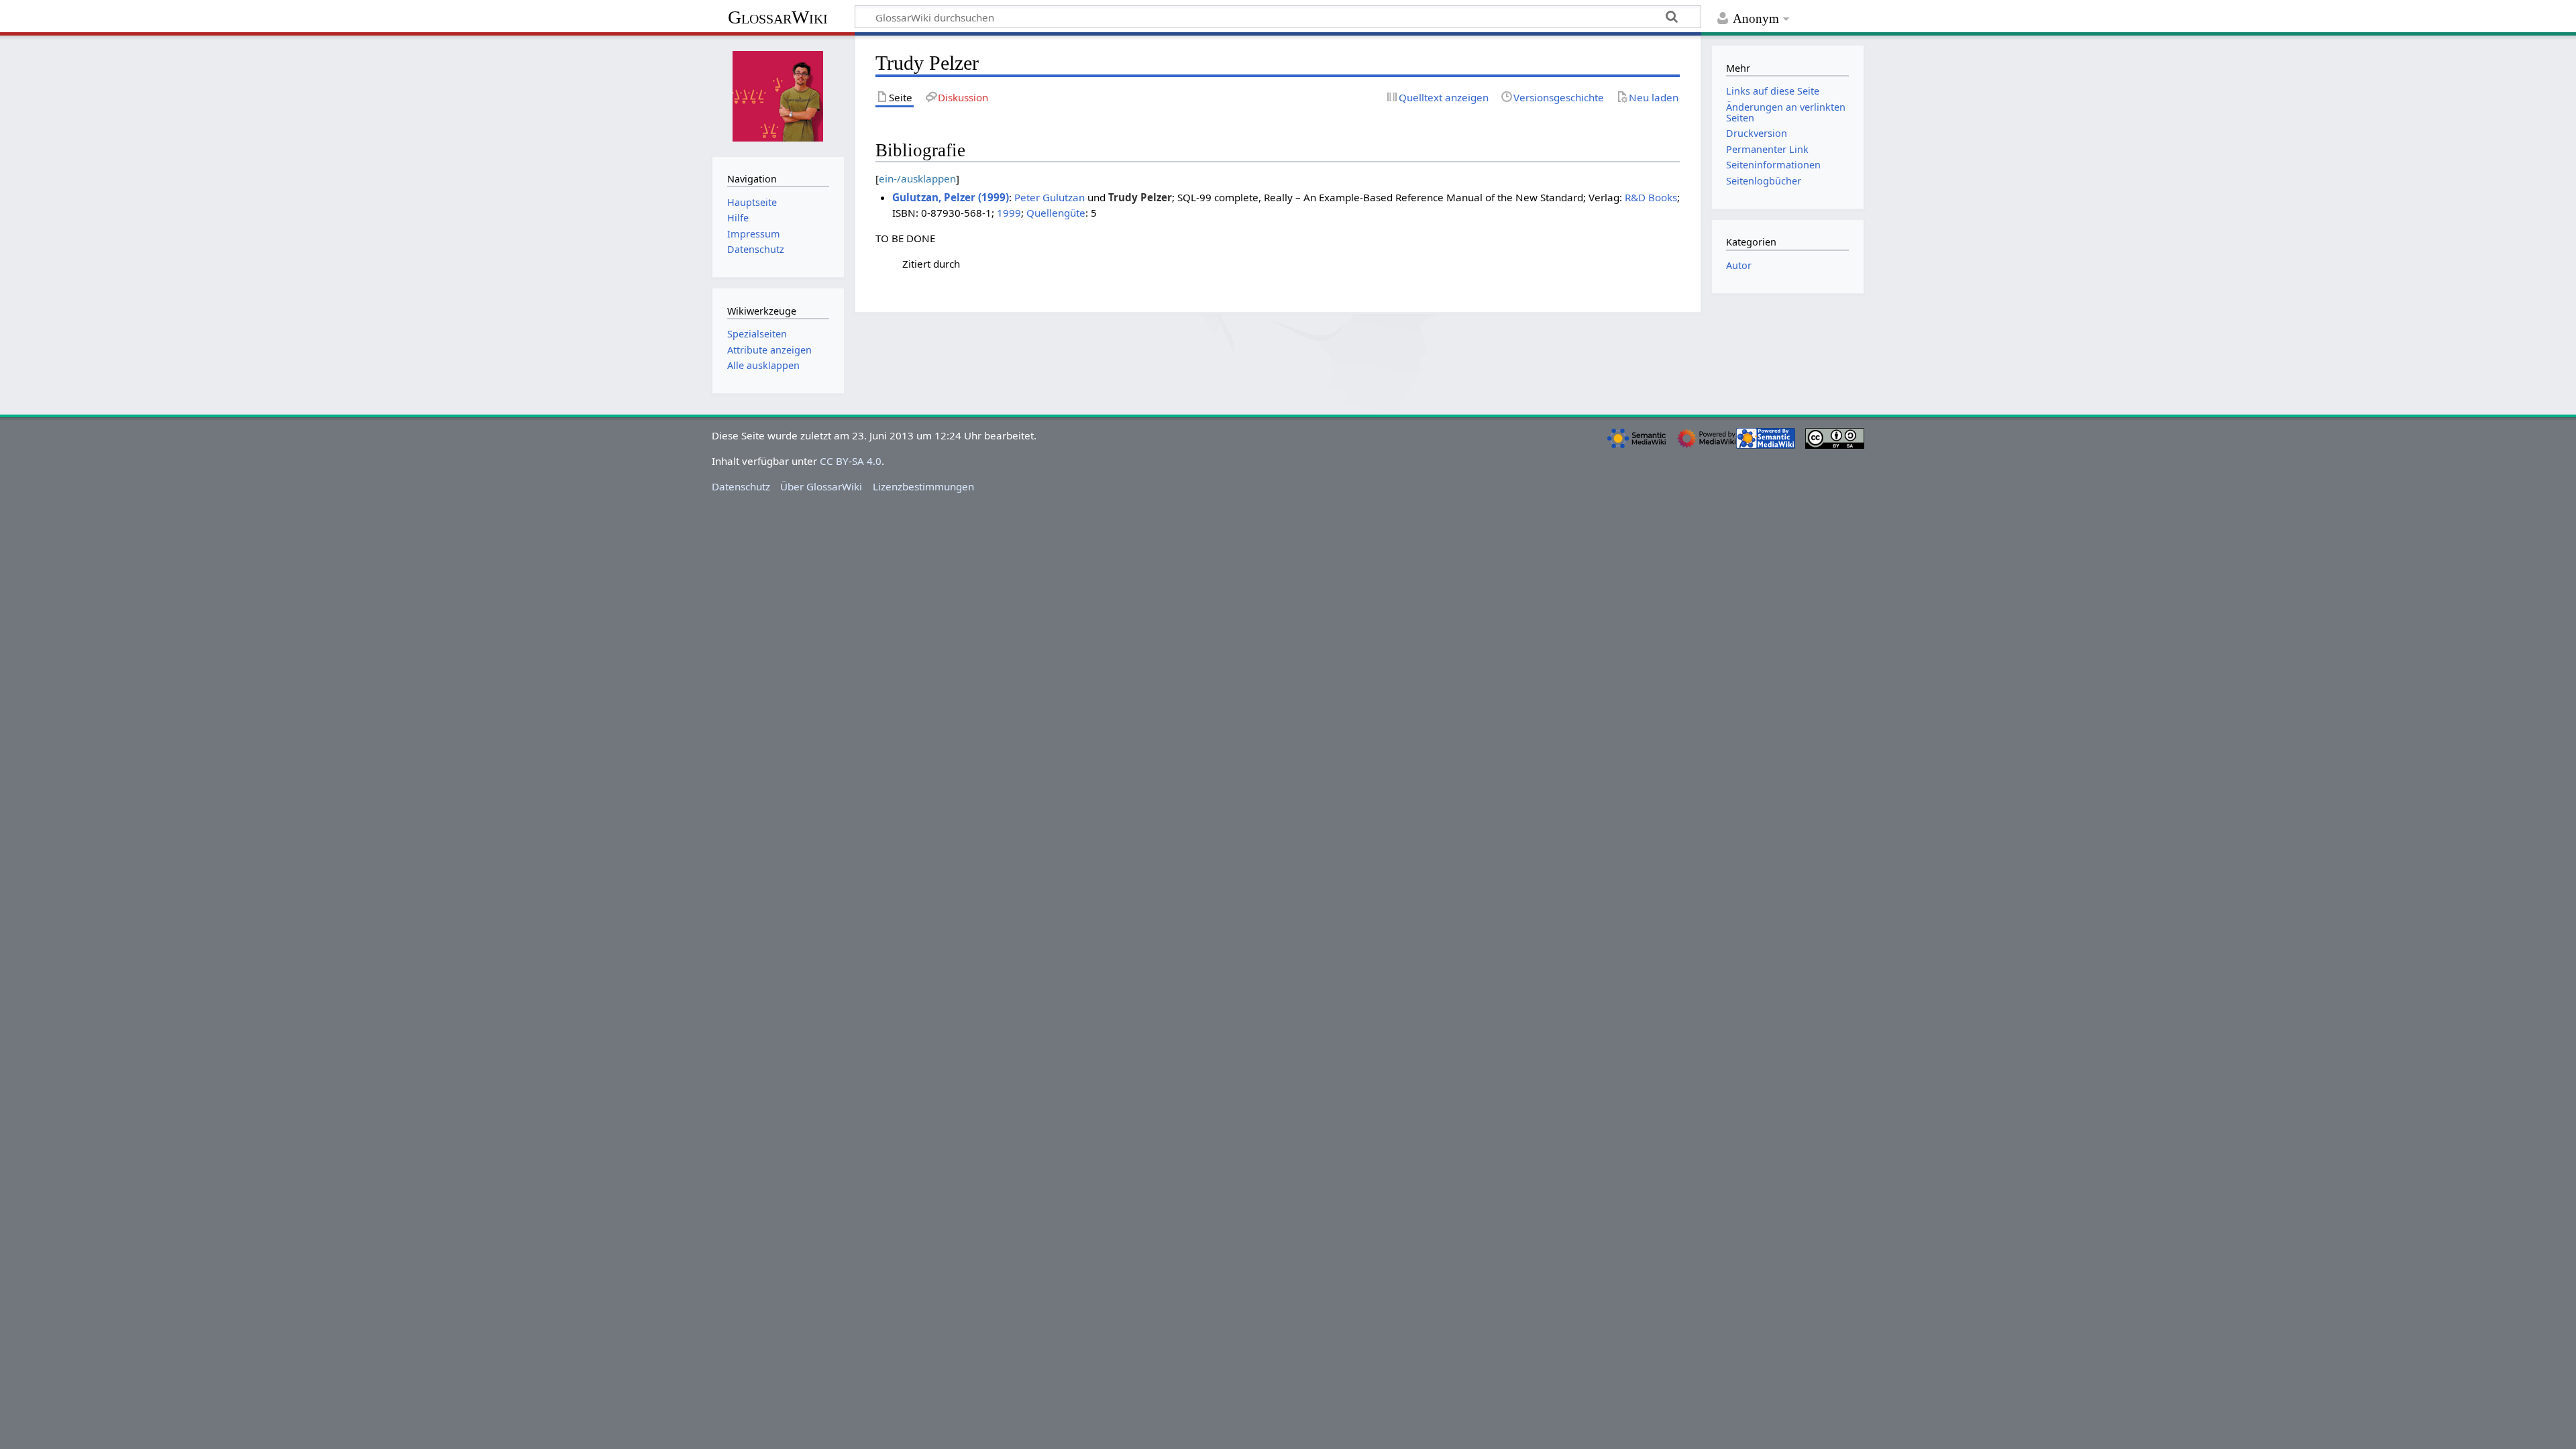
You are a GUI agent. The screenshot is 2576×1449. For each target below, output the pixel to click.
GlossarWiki (778, 17)
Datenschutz (741, 486)
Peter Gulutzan (1050, 197)
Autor (1739, 265)
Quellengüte (1056, 213)
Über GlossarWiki (821, 486)
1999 (1009, 213)
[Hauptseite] (778, 95)
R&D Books (1651, 197)
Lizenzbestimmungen (923, 486)
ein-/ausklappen (917, 178)
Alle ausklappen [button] (763, 365)
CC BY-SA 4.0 (851, 461)
